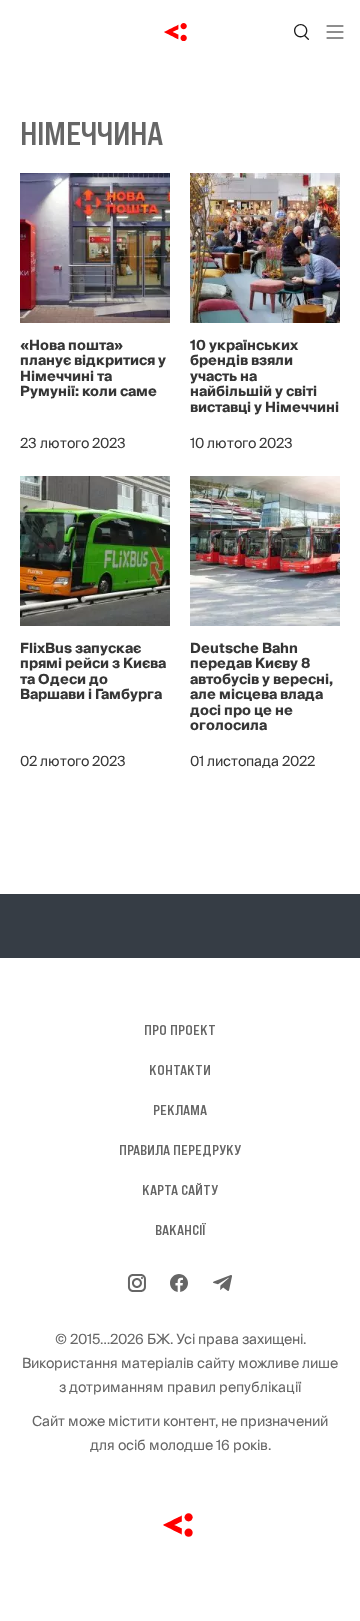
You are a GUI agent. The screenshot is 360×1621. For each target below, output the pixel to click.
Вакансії (180, 1230)
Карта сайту (180, 1190)
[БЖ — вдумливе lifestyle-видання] (180, 32)
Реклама (180, 1110)
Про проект (180, 1030)
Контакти (180, 1070)
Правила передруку (180, 1150)
